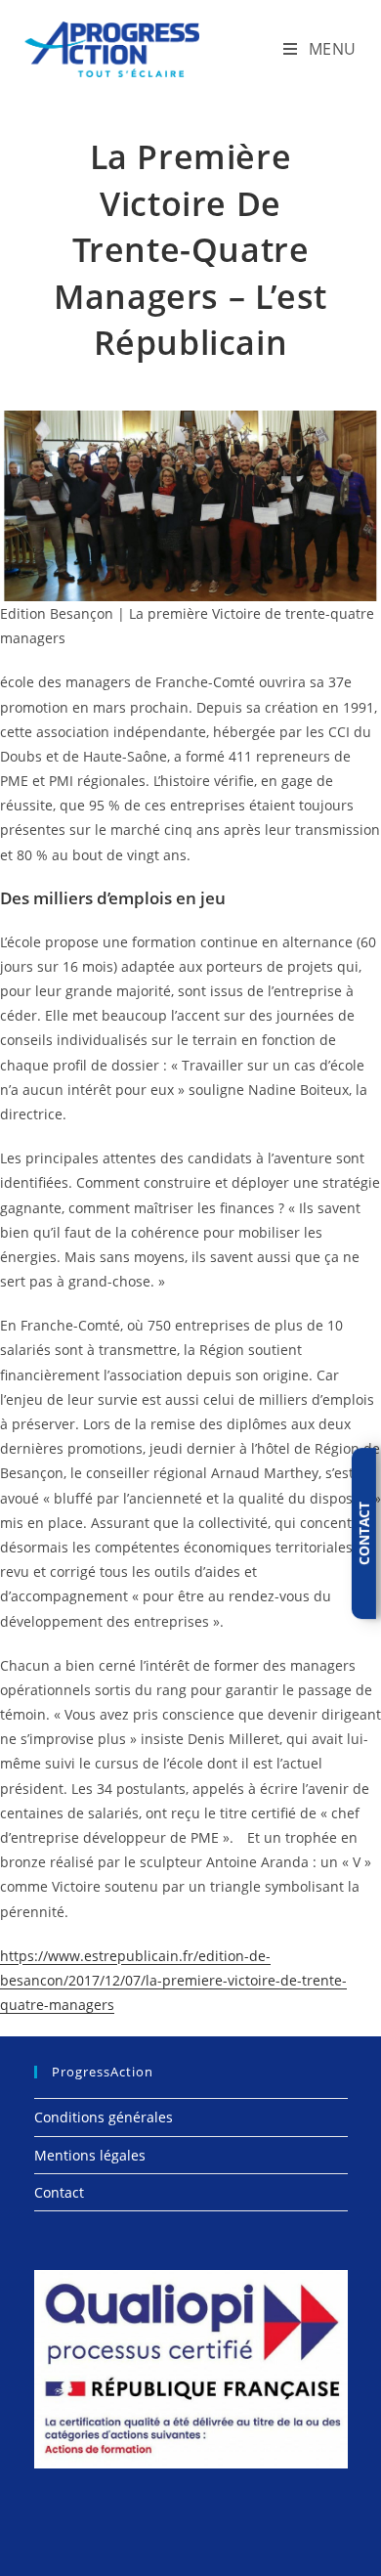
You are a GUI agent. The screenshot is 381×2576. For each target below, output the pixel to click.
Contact (59, 2192)
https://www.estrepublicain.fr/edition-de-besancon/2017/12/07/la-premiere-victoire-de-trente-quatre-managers (173, 1980)
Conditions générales (104, 2117)
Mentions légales (90, 2155)
